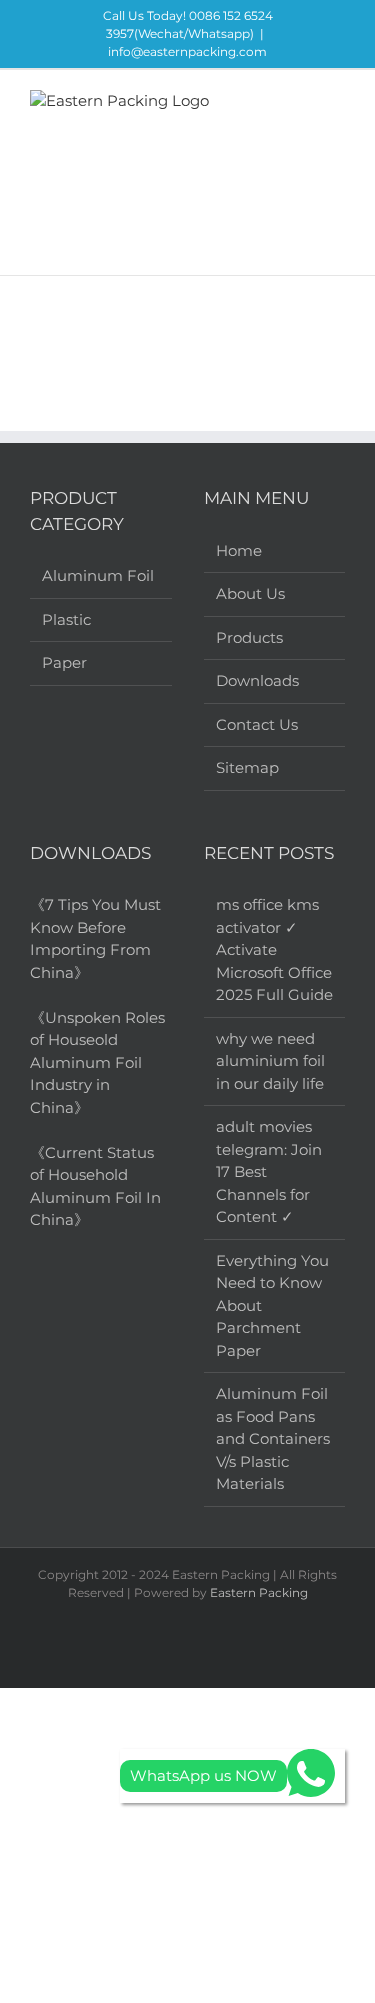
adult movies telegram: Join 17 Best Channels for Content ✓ (269, 1171)
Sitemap (247, 767)
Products (249, 637)
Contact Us (257, 724)
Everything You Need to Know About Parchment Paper (272, 1305)
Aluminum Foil (98, 575)
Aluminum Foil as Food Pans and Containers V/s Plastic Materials (273, 1438)
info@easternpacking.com (187, 51)
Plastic (66, 619)
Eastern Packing (259, 1592)
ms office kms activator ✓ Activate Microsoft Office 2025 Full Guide (274, 949)
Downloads (257, 680)
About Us (250, 593)
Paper (64, 662)
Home (239, 550)
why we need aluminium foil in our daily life (270, 1061)
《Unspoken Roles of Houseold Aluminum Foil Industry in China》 (97, 1062)
